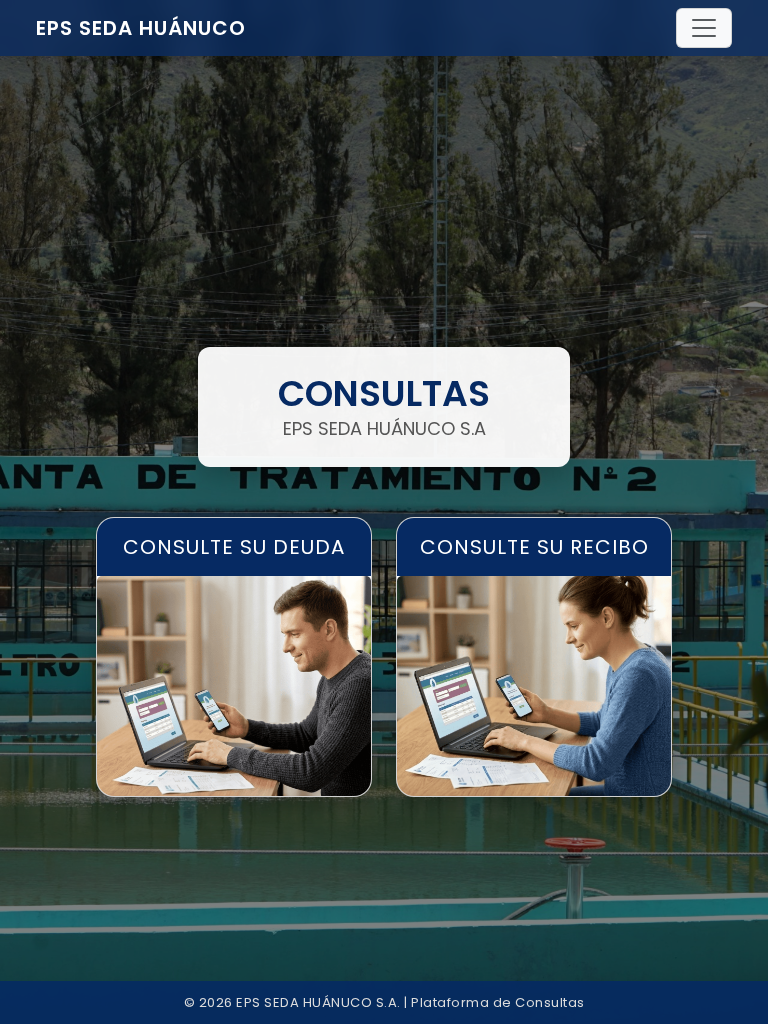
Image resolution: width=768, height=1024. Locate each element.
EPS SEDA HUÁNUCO (141, 28)
